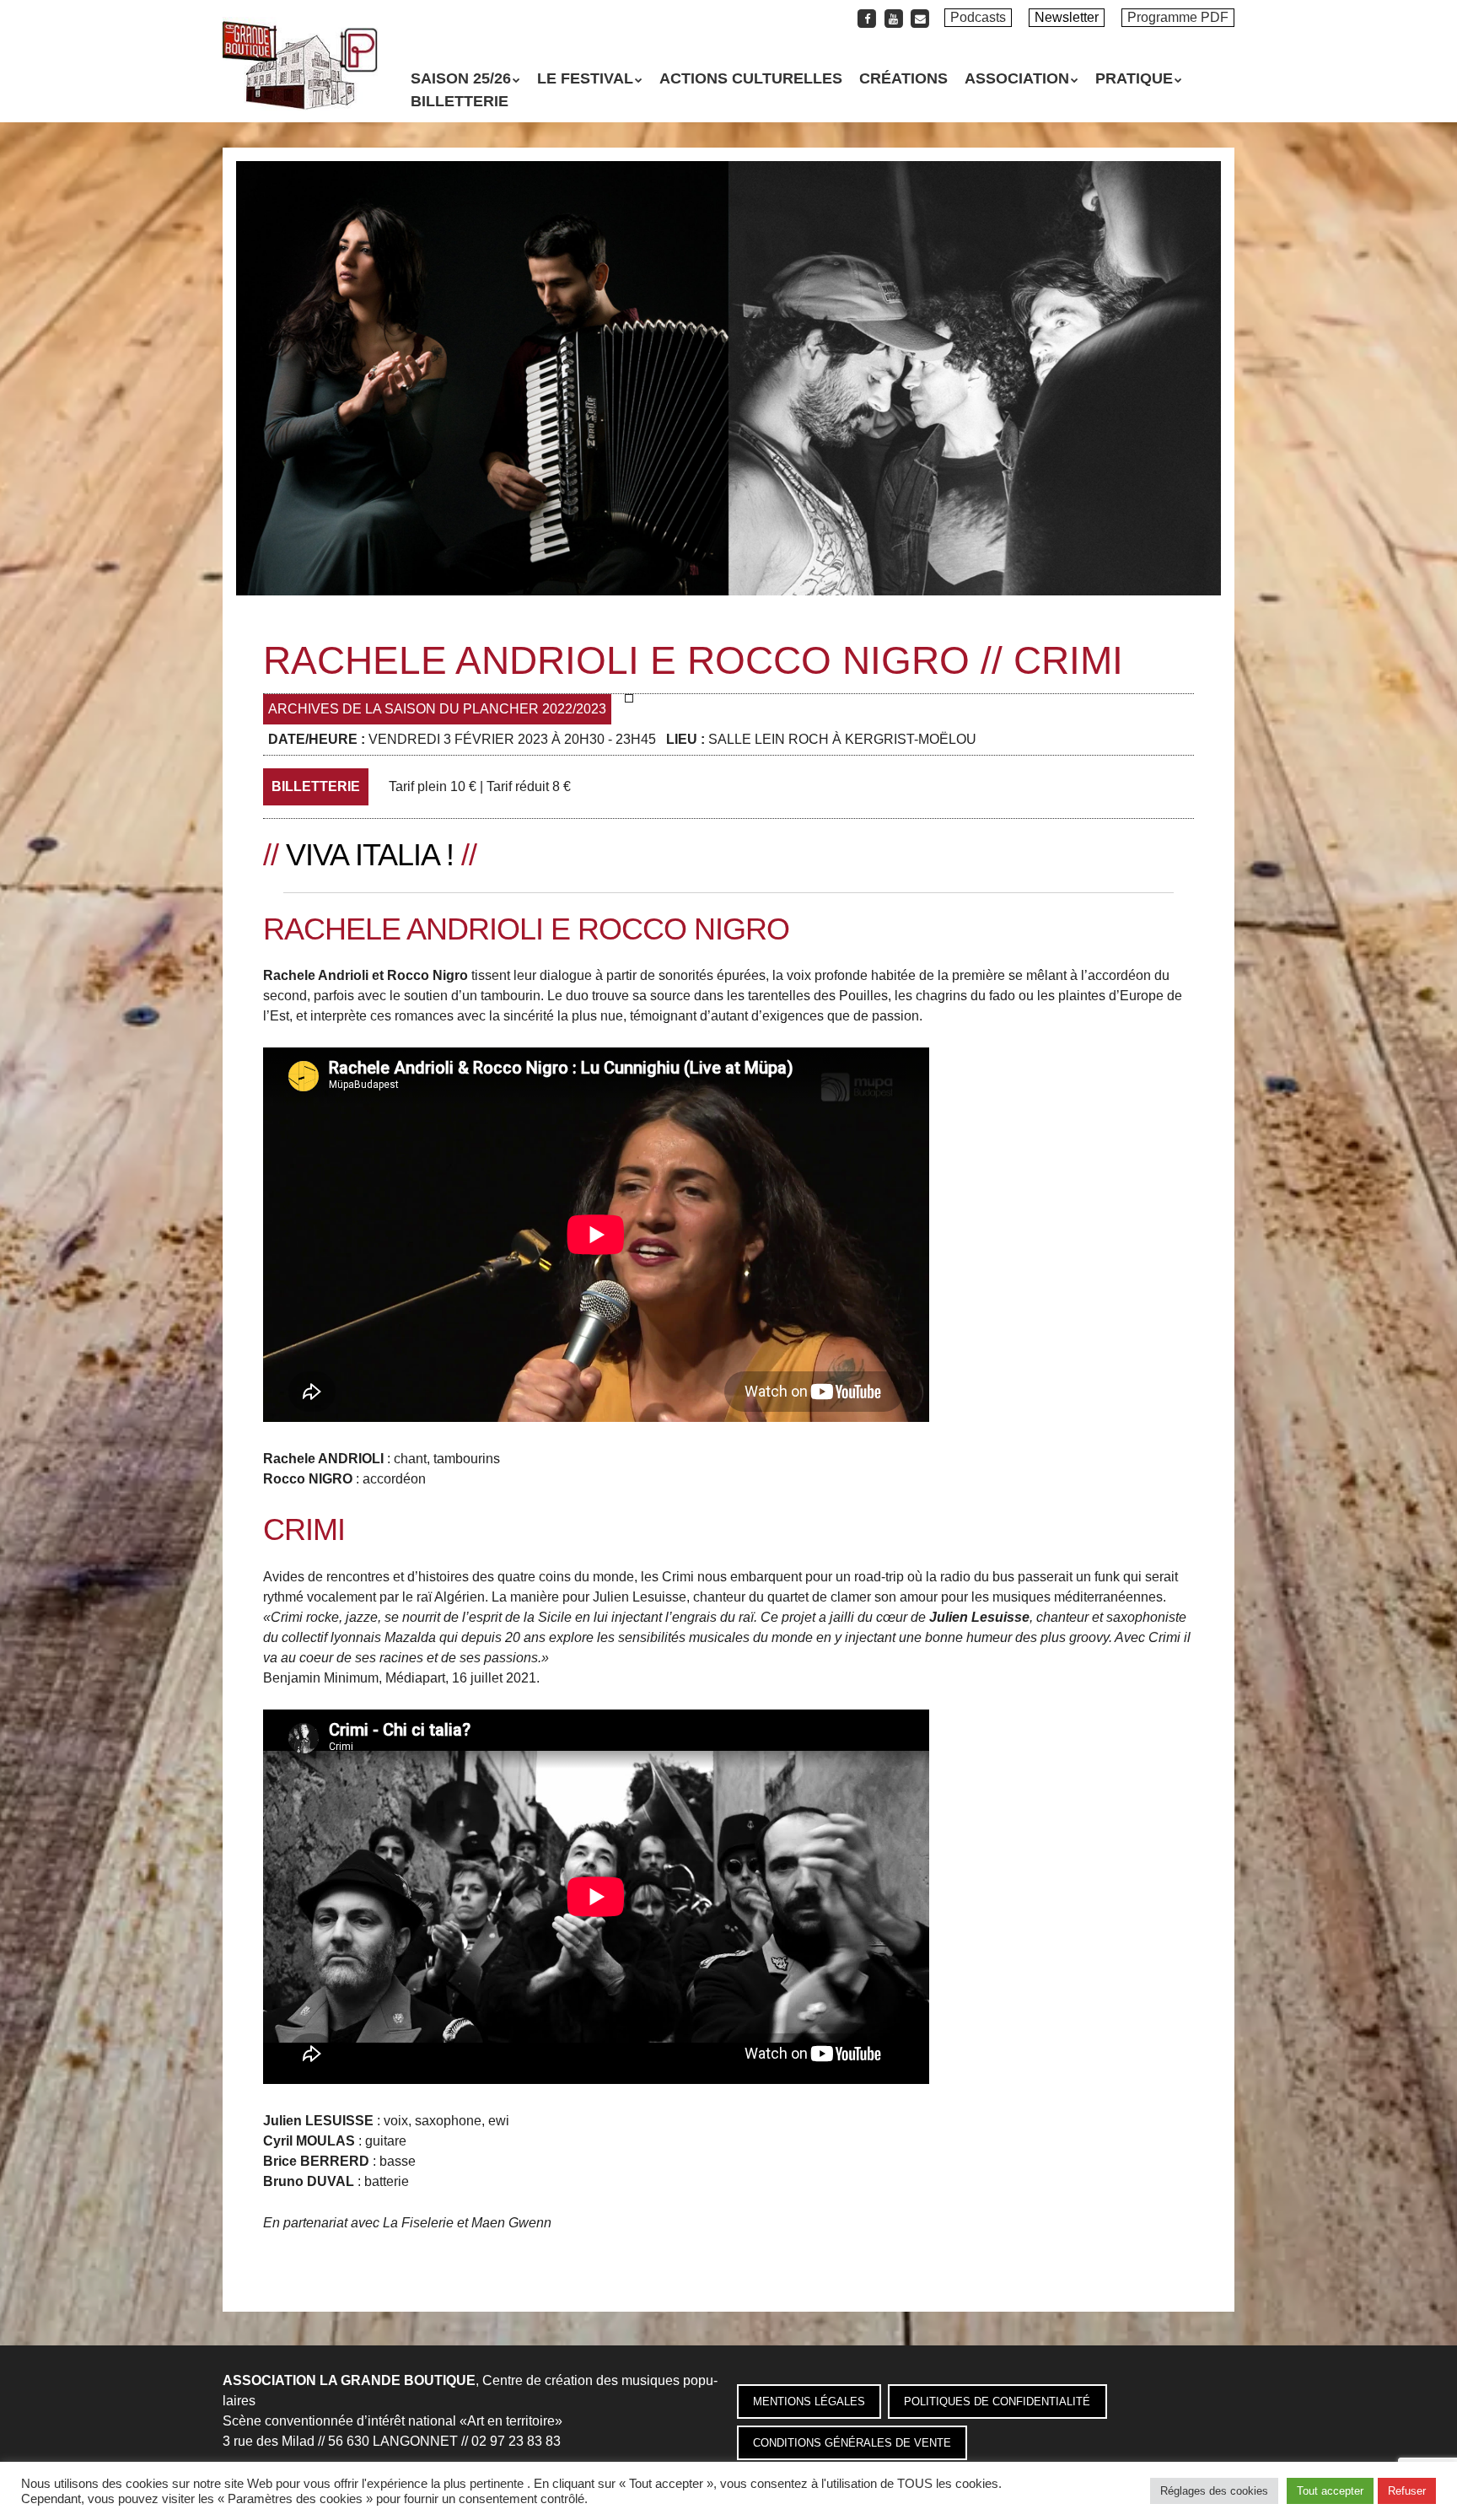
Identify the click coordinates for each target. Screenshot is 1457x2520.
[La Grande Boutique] (300, 80)
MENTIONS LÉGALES (809, 2402)
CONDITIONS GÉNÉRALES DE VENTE (852, 2443)
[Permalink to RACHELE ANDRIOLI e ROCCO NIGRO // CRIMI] (728, 171)
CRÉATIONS (903, 78)
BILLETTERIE (460, 101)
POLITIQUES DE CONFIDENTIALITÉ (997, 2402)
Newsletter (1067, 17)
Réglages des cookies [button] (1214, 2491)
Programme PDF (1178, 17)
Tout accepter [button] (1330, 2491)
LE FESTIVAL (585, 78)
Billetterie (316, 786)
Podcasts (978, 17)
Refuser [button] (1407, 2491)
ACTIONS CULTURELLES (751, 78)
